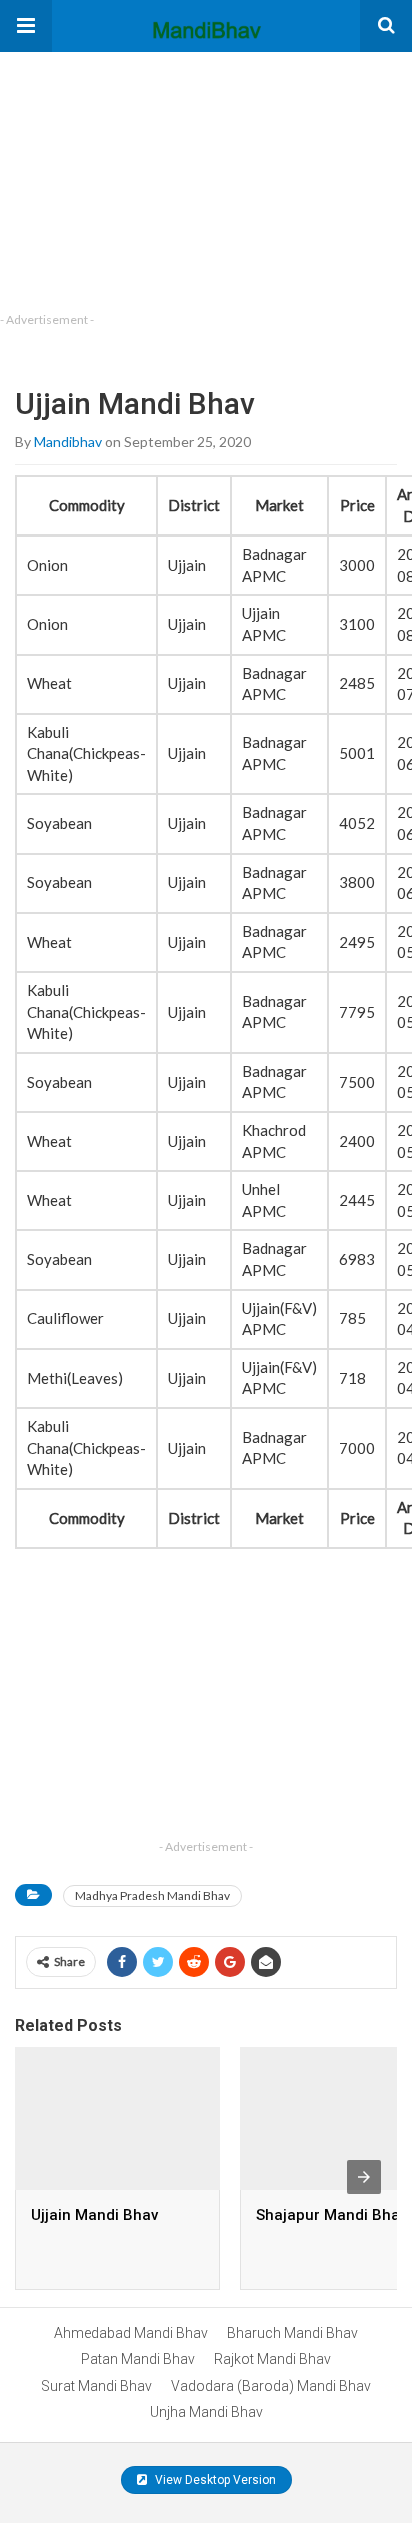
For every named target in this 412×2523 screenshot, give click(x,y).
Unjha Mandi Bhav (206, 2412)
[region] (150, 177)
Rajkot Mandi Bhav (272, 2359)
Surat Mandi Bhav (96, 2386)
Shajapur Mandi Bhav (331, 2215)
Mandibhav (68, 441)
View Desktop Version (214, 2480)
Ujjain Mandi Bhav (94, 2215)
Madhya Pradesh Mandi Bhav (152, 1895)
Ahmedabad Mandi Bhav (131, 2333)
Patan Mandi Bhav (138, 2359)
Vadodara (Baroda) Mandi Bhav (271, 2386)
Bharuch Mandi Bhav (292, 2333)
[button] (26, 26)
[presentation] (364, 2177)
